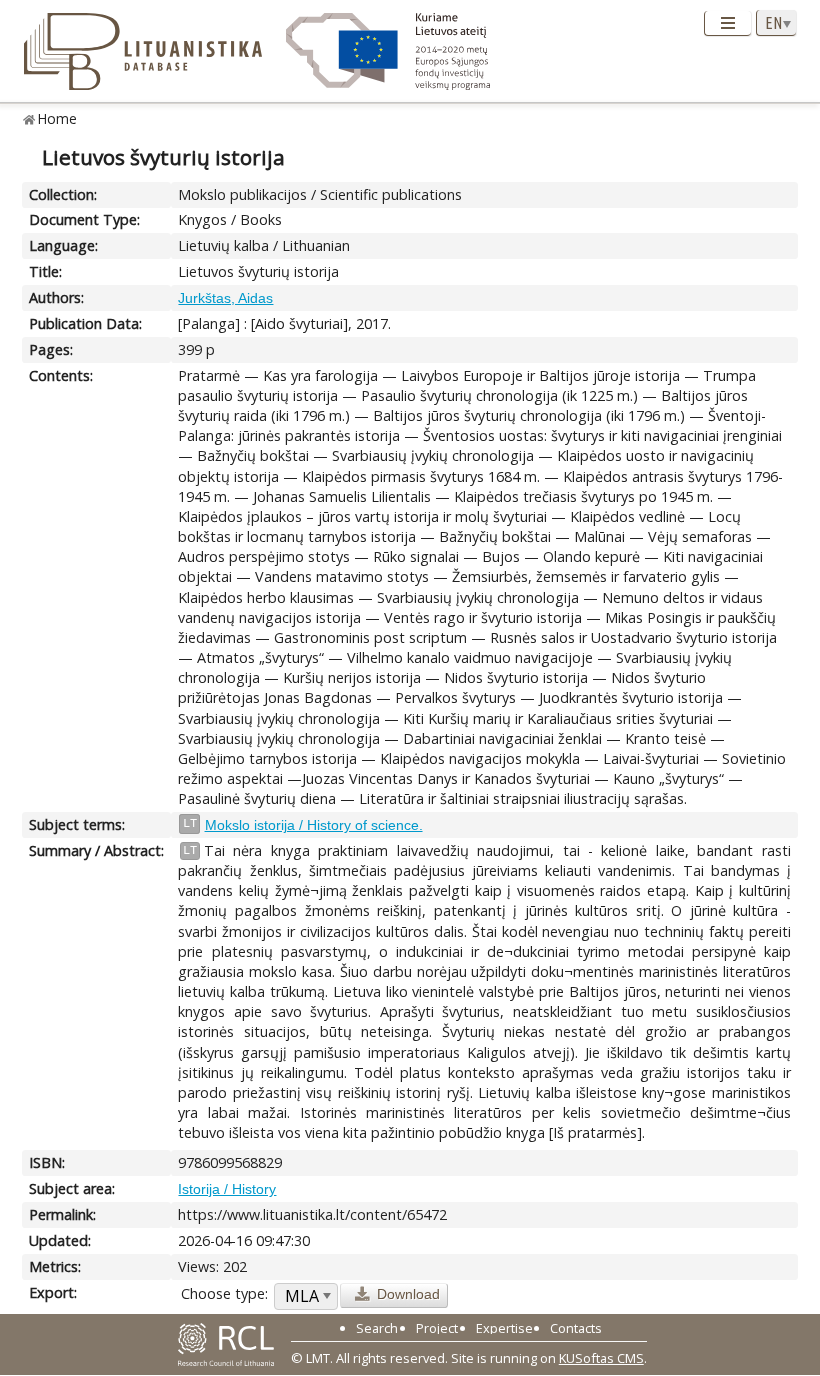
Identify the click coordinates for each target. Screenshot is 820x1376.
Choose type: (224, 1293)
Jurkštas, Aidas (225, 298)
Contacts (576, 1328)
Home (57, 118)
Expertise (504, 1328)
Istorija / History (227, 1189)
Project (437, 1328)
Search (377, 1328)
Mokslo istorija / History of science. (314, 825)
